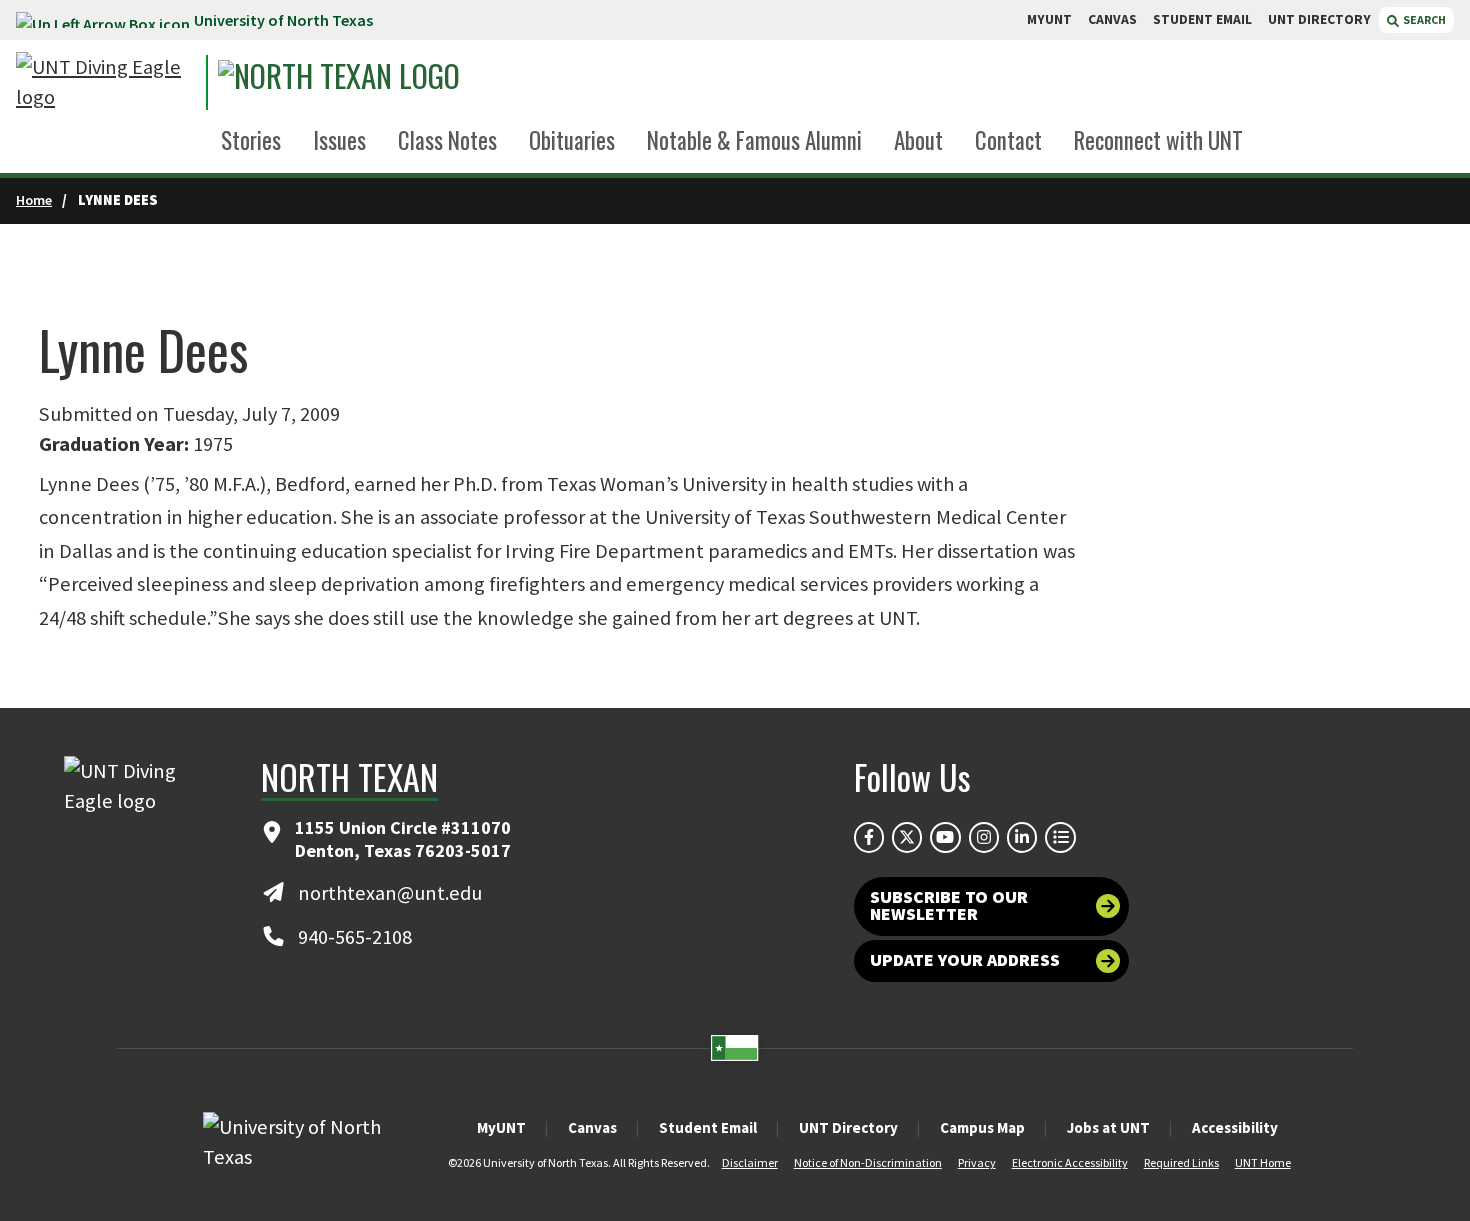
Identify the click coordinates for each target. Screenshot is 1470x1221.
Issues (339, 140)
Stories (251, 140)
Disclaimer (750, 1162)
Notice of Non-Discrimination (868, 1162)
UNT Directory (848, 1127)
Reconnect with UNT (1158, 140)
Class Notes (447, 140)
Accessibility (1235, 1127)
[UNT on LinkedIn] (1022, 837)
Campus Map (982, 1127)
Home (34, 200)
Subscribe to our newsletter (949, 906)
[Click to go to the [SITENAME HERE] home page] (106, 82)
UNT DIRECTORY (1319, 19)
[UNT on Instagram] (984, 837)
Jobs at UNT (1108, 1127)
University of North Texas (283, 20)
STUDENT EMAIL (1202, 19)
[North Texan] (401, 82)
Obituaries (572, 140)
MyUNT (501, 1127)
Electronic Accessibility (1070, 1162)
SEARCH (1423, 19)
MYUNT (1049, 19)
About (918, 140)
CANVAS (1112, 19)
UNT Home (1263, 1162)
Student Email (708, 1127)
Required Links (1181, 1162)
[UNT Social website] (1060, 837)
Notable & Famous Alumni (754, 140)
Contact (1008, 140)
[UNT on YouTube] (945, 837)
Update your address (965, 960)
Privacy (977, 1162)
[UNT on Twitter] (907, 837)
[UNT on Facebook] (869, 837)
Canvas (592, 1127)
